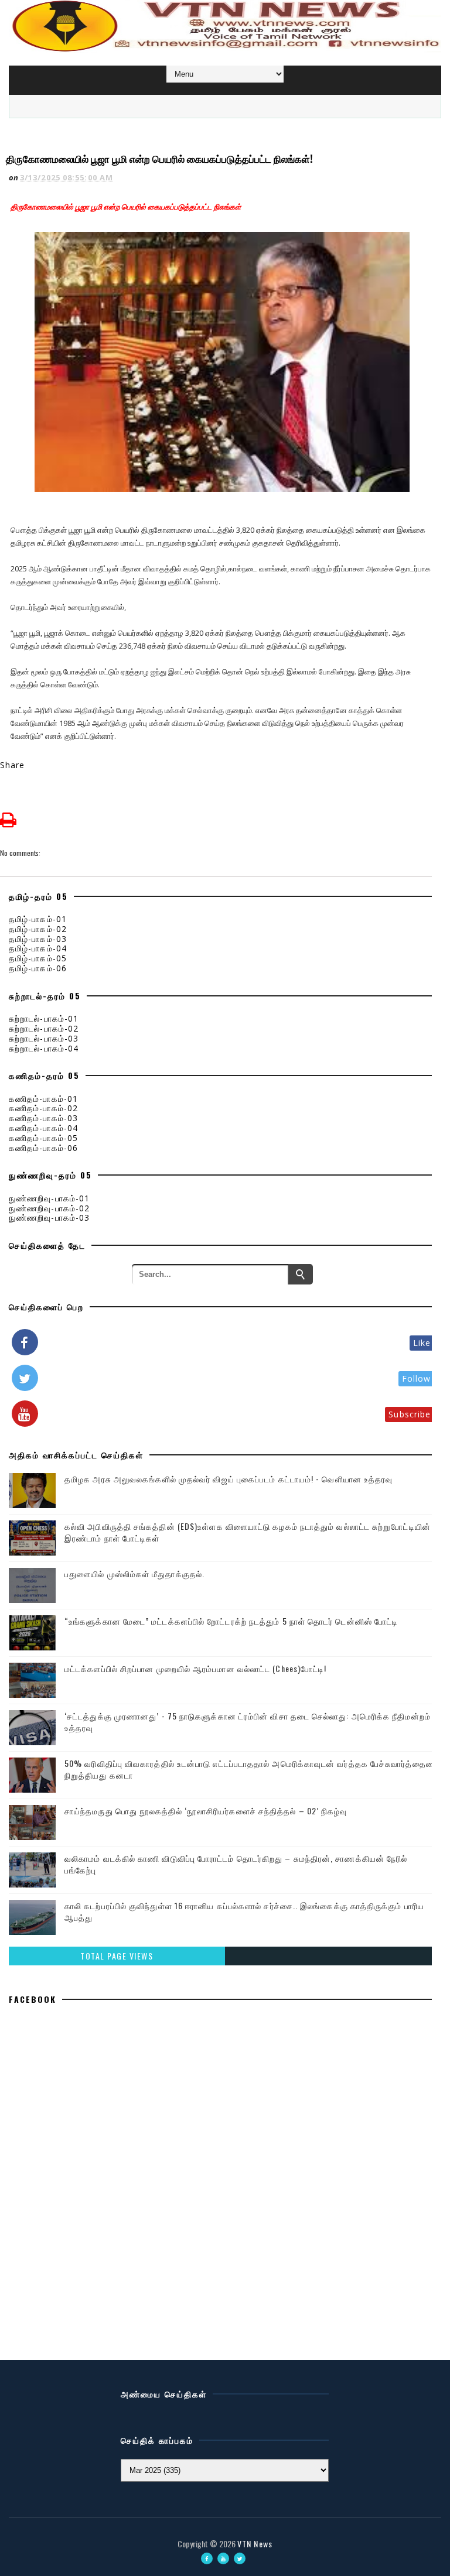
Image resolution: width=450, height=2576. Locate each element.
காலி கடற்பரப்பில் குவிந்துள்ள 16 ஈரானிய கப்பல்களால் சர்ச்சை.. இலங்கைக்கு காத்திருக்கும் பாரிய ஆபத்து (244, 1911)
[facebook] (207, 2558)
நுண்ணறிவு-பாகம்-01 (49, 1198)
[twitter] (240, 2558)
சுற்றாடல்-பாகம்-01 (44, 1018)
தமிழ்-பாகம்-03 (38, 939)
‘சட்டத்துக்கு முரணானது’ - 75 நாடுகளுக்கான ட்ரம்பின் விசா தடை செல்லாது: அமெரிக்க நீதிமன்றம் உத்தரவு (248, 1722)
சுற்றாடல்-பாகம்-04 (44, 1048)
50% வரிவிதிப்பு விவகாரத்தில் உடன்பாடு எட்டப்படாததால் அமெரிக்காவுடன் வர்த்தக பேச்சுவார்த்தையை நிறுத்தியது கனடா (252, 1769)
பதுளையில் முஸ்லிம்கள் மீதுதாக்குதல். (134, 1573)
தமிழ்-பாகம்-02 (38, 929)
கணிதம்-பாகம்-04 (43, 1128)
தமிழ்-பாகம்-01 (38, 919)
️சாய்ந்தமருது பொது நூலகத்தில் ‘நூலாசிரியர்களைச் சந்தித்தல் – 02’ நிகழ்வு (206, 1811)
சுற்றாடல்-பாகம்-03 (44, 1038)
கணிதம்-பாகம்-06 (43, 1148)
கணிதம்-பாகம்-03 (43, 1118)
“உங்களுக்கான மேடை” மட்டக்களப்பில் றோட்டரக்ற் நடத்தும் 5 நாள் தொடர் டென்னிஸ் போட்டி (231, 1621)
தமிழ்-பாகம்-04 (38, 948)
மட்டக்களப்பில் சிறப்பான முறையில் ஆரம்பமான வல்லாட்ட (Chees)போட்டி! (196, 1668)
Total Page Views (117, 1956)
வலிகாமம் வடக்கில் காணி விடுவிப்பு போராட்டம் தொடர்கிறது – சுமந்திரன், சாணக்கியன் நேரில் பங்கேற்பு (236, 1864)
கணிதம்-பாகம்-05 (43, 1138)
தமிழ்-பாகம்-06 (38, 968)
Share (13, 765)
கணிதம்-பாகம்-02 (43, 1108)
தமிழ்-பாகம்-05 (38, 958)
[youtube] (223, 2558)
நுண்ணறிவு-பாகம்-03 (49, 1217)
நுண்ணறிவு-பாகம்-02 (49, 1208)
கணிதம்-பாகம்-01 (43, 1099)
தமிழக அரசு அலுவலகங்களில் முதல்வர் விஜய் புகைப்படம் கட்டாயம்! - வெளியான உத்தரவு (229, 1479)
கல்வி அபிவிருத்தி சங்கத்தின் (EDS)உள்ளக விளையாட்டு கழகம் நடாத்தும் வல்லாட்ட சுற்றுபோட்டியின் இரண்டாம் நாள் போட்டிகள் (248, 1532)
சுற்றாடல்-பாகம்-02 (44, 1028)
